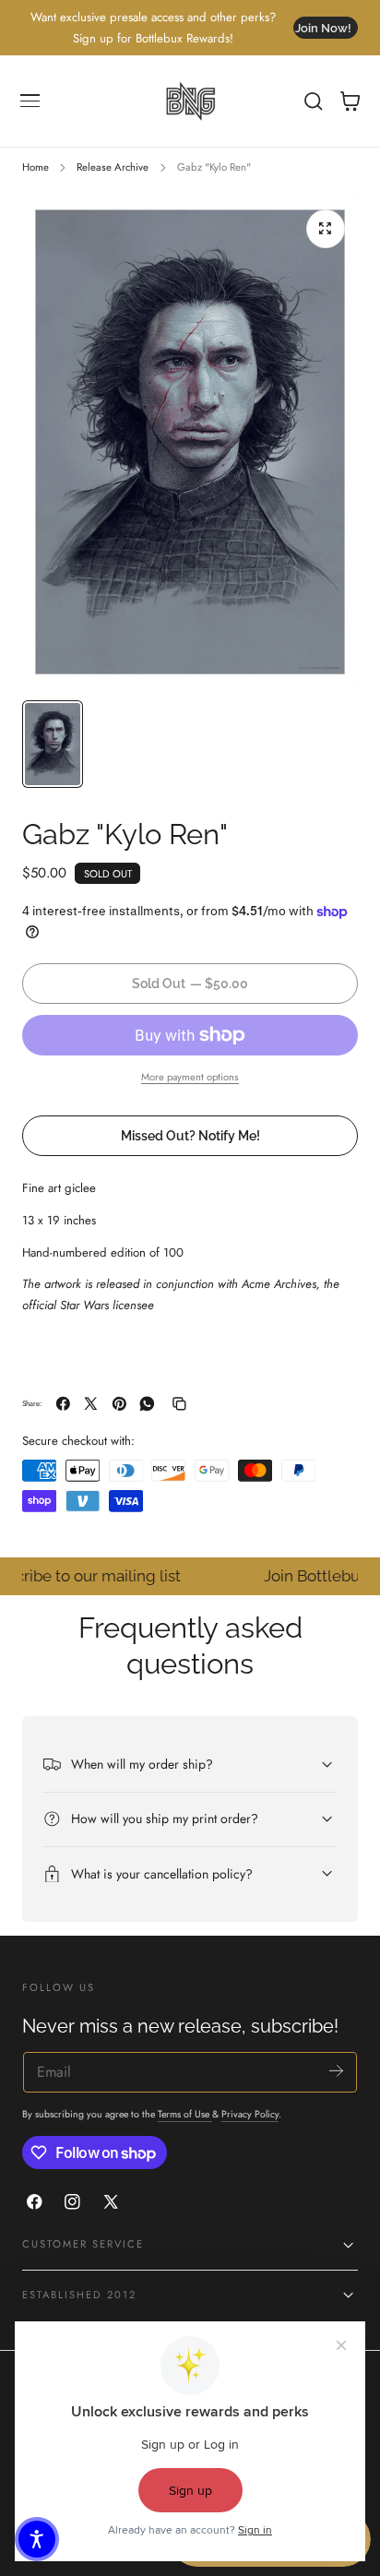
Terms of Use (185, 2114)
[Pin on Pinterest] (119, 1404)
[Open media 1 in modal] (326, 229)
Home (36, 167)
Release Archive (113, 167)
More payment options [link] (190, 1077)
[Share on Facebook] (63, 1404)
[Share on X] (91, 1404)
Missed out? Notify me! (190, 1135)
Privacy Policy (250, 2114)
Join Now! (323, 28)
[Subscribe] (336, 2071)
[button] (30, 101)
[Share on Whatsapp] (147, 1404)
